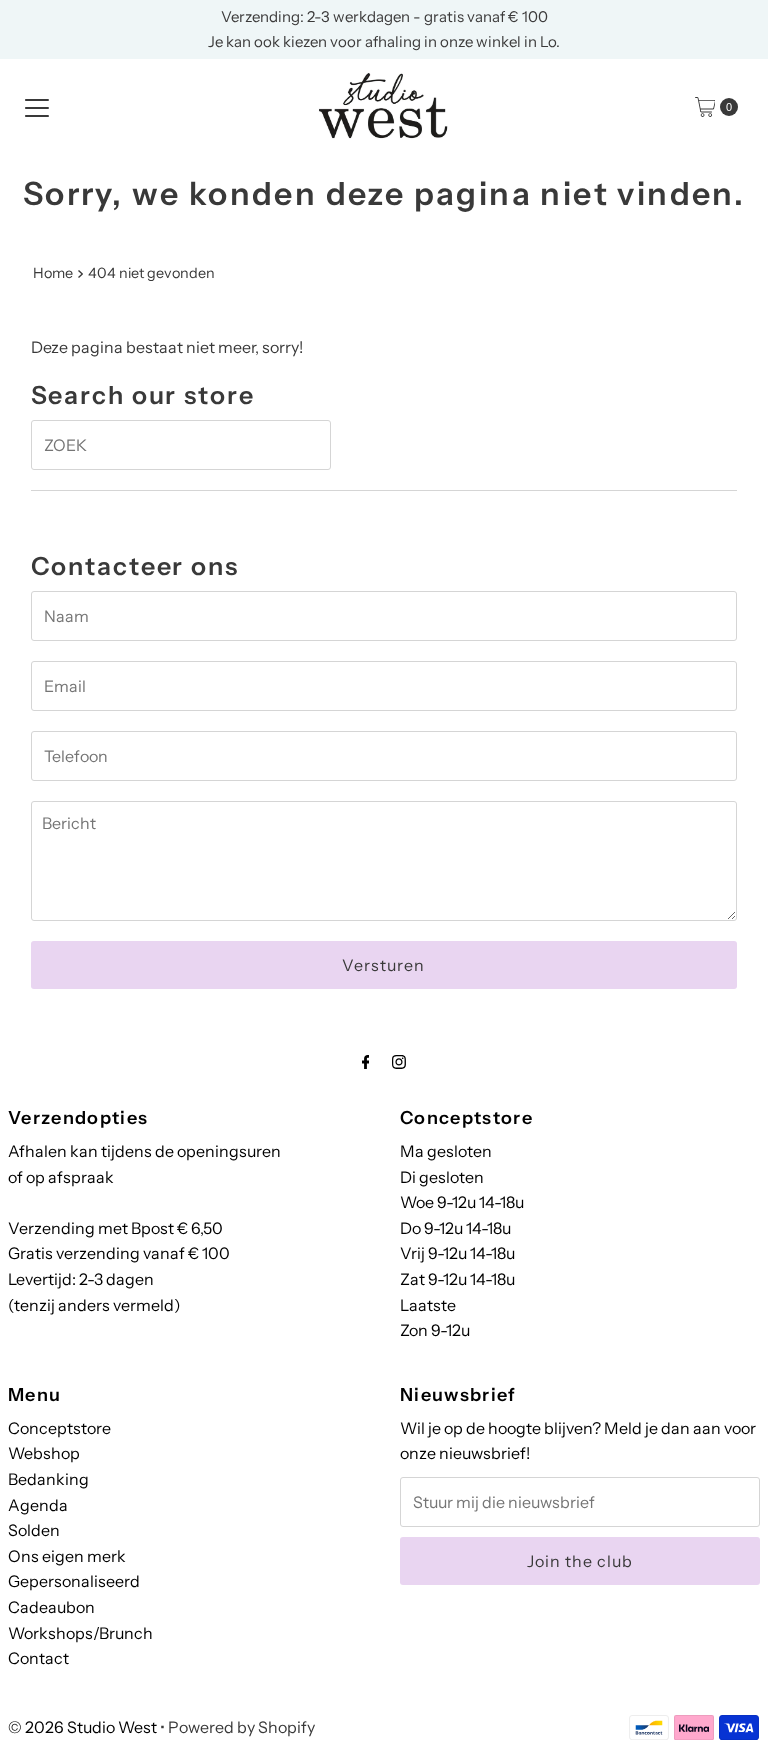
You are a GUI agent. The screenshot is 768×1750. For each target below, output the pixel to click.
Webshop (44, 1453)
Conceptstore (59, 1428)
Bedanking (48, 1479)
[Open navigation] (37, 107)
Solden (34, 1530)
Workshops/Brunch (80, 1633)
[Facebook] (366, 1062)
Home (53, 273)
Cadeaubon (51, 1607)
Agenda (38, 1505)
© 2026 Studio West (82, 1727)
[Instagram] (399, 1062)
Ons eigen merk (67, 1556)
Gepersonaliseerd (74, 1581)
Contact (38, 1658)
